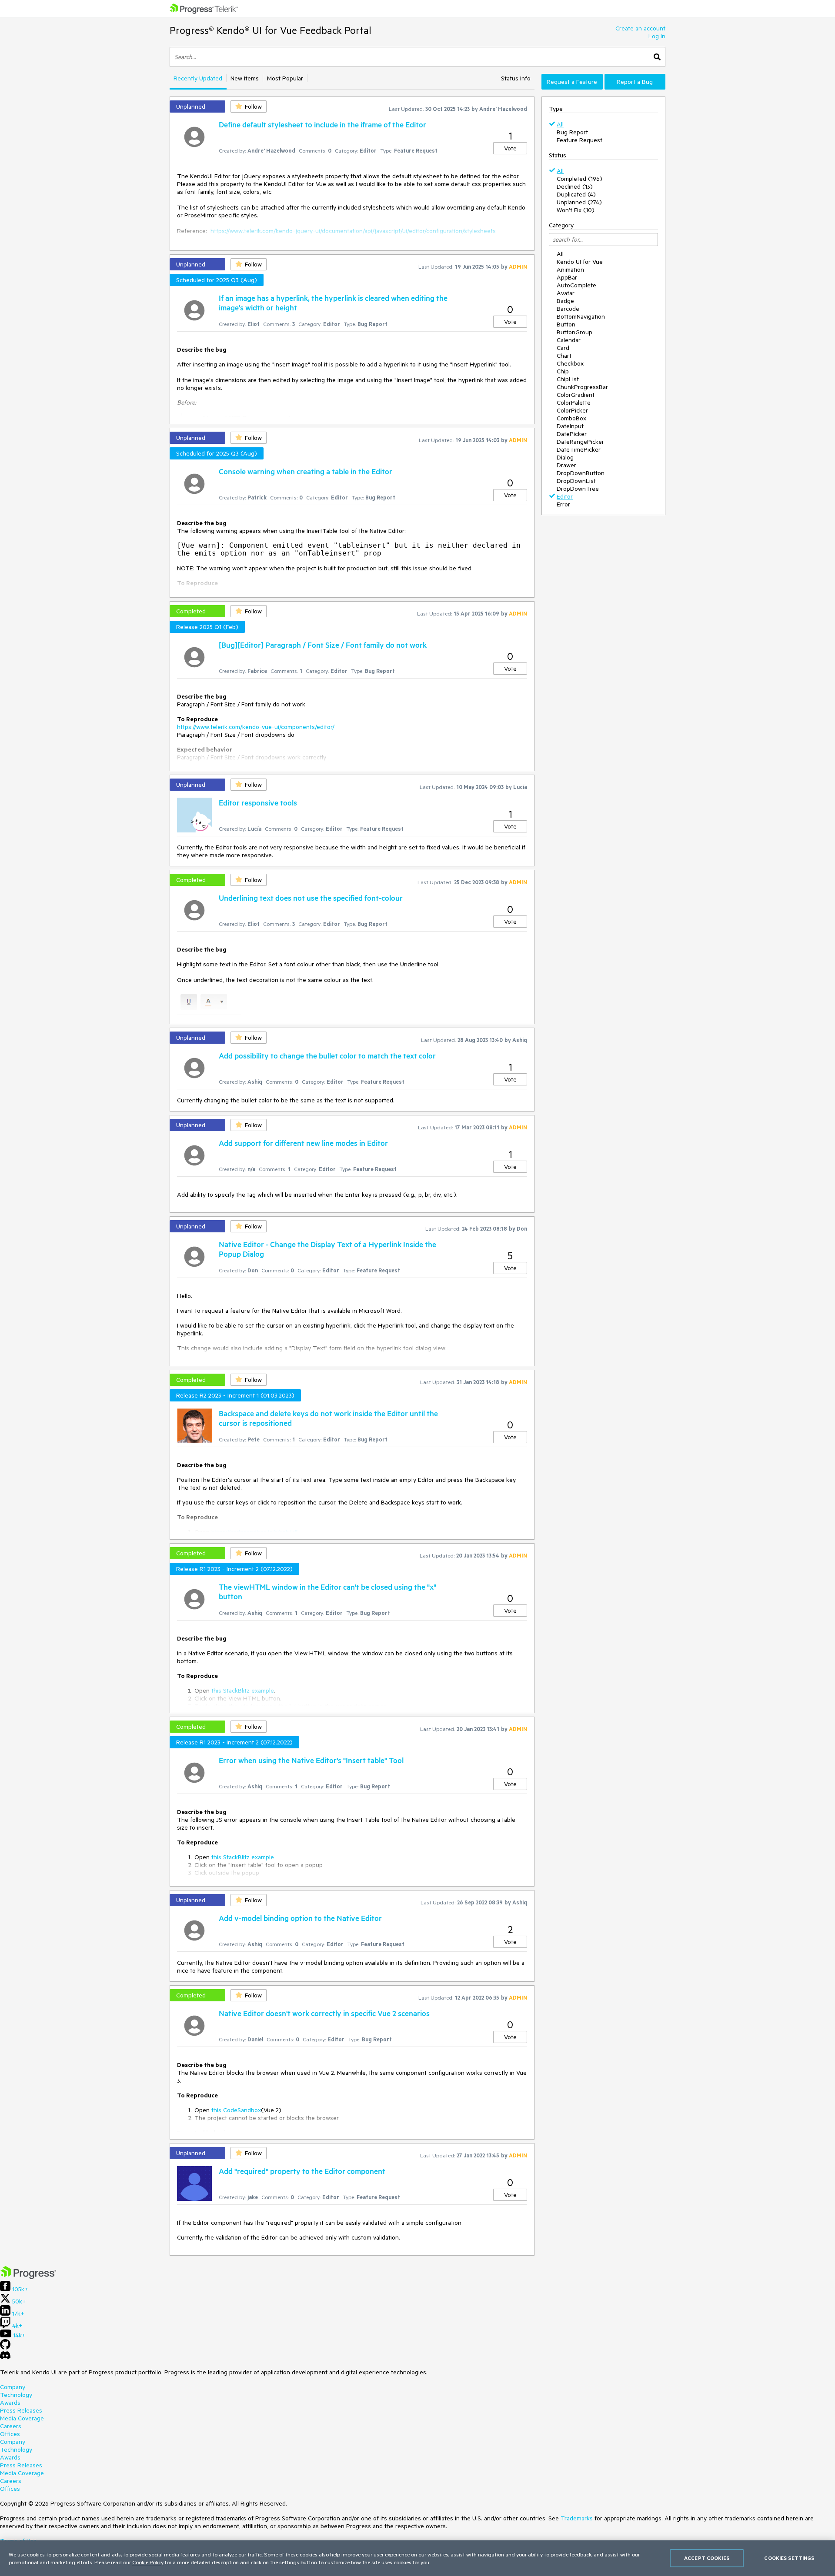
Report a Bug (635, 82)
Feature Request (579, 140)
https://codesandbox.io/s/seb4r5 (255, 1532)
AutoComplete (576, 285)
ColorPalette (574, 403)
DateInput (570, 426)
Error (563, 504)
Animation (570, 270)
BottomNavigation (581, 316)
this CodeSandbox (236, 2110)
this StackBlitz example (243, 1691)
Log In (657, 36)
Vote (510, 148)
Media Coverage (22, 2418)
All (560, 124)
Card (563, 348)
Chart (564, 356)
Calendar (569, 340)
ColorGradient (576, 395)
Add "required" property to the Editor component (302, 2171)
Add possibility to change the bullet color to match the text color (327, 1055)
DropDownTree (578, 489)
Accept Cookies (707, 2558)
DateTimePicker (579, 449)
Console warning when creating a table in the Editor (306, 471)
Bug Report (572, 132)
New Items (245, 78)
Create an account (640, 28)
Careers (11, 2426)
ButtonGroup (574, 332)
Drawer (566, 465)
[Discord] (5, 2357)
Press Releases (21, 2410)
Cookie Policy (148, 2562)
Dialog (565, 457)
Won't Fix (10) (576, 210)
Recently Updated (198, 78)
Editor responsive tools (258, 802)
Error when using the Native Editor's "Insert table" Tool (311, 1760)
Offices (10, 2434)
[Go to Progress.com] (28, 2277)
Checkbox (570, 363)
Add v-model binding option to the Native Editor (300, 1918)
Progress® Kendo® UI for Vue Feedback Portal (271, 30)
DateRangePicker (580, 442)
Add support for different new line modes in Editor (303, 1143)
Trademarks (577, 2518)
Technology (16, 2395)
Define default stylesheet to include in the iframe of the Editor (322, 124)
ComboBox (571, 418)
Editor (565, 496)
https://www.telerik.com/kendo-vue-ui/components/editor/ (256, 727)
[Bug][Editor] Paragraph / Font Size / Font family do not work (323, 645)
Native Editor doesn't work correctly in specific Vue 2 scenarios (324, 2013)
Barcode (568, 309)
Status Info (516, 78)
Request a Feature (572, 82)
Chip (563, 371)
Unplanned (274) (579, 202)
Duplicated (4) (576, 194)
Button (566, 324)
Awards (10, 2403)
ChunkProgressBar (582, 387)
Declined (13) (575, 186)
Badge (565, 301)
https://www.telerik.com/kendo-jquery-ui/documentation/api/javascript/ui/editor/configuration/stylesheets (353, 231)
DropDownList (576, 481)
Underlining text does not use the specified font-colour (311, 898)
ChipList (568, 379)
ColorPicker (572, 410)
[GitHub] (5, 2347)
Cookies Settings (789, 2558)
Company (13, 2387)
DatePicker (572, 434)
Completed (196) (579, 179)
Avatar (566, 293)
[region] (417, 2558)
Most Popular (285, 78)
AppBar (567, 277)
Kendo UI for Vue (580, 262)
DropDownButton (581, 473)
